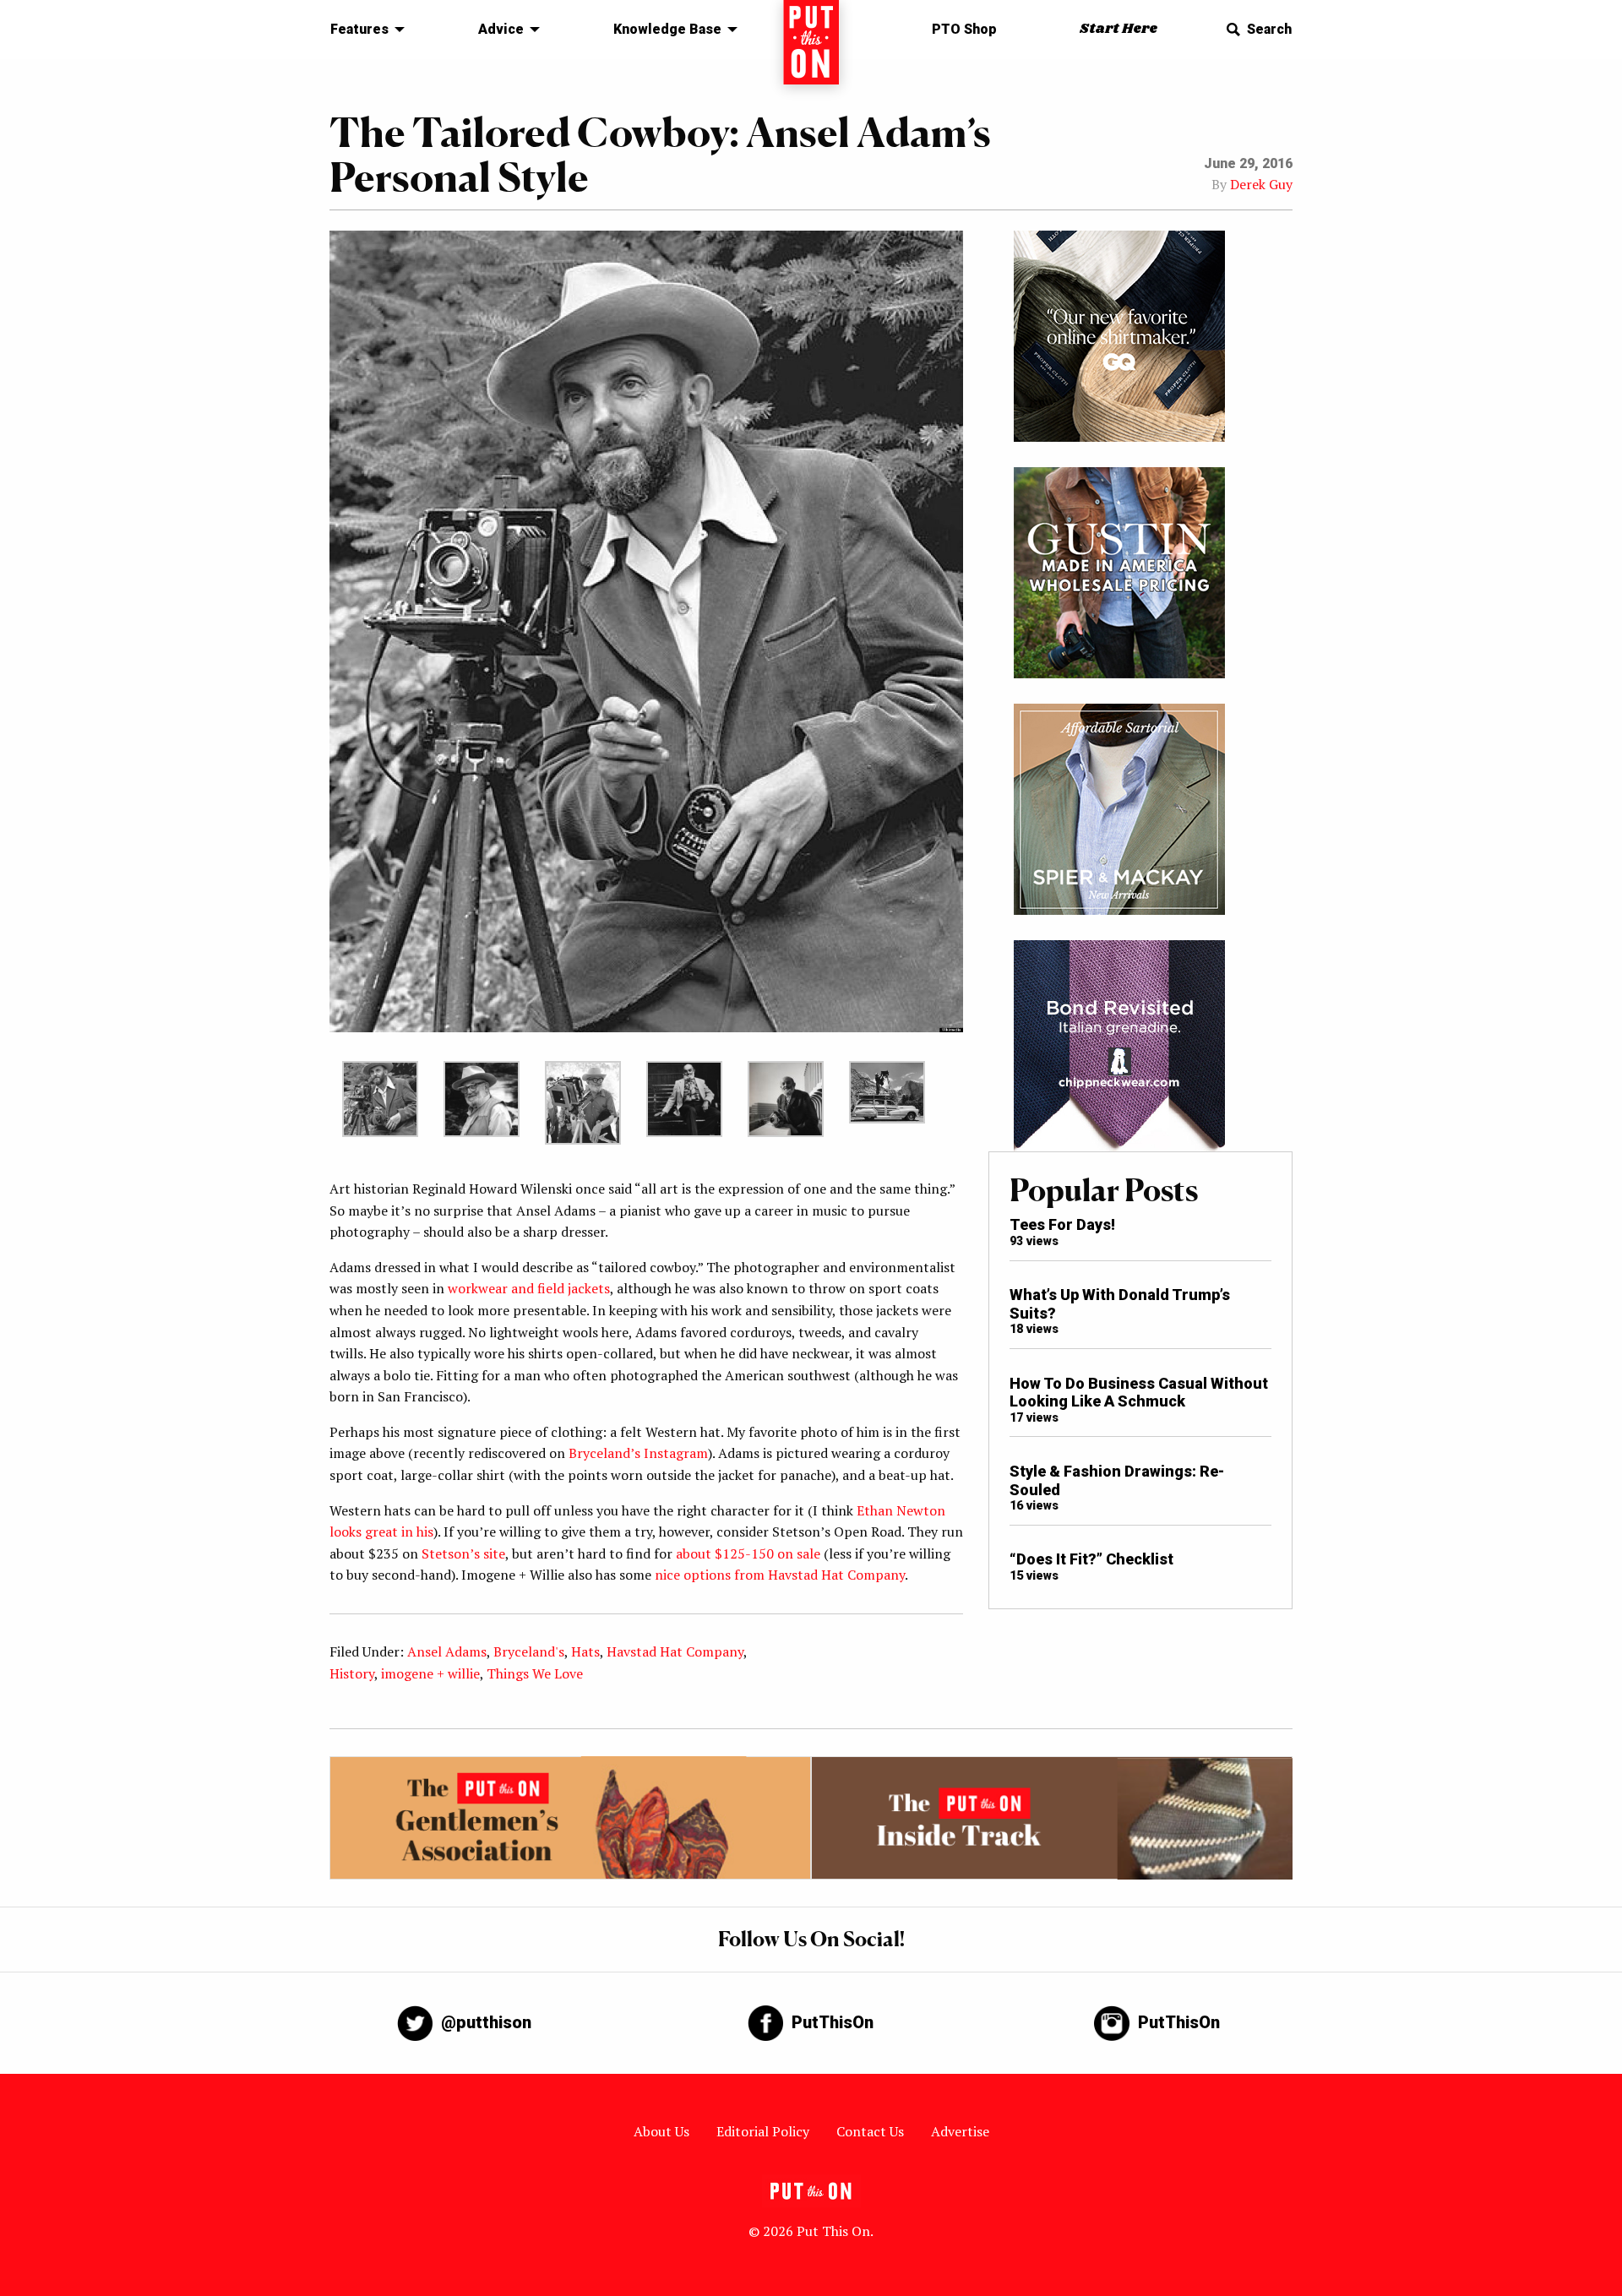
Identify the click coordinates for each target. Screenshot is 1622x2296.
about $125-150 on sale (748, 1553)
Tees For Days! (1062, 1224)
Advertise (960, 2131)
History (352, 1673)
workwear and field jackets (529, 1288)
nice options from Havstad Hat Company (780, 1575)
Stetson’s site (463, 1553)
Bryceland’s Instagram (638, 1453)
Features (359, 29)
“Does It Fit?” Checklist (1091, 1559)
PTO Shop (964, 29)
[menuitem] (363, 30)
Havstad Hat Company (675, 1651)
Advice (501, 29)
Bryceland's (529, 1651)
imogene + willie (430, 1673)
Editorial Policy (763, 2131)
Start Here (1119, 29)
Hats (585, 1651)
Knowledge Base (667, 29)
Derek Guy (1261, 184)
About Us (661, 2131)
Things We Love (535, 1673)
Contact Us (870, 2131)
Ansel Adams (447, 1651)
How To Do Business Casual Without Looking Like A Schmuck (1139, 1393)
